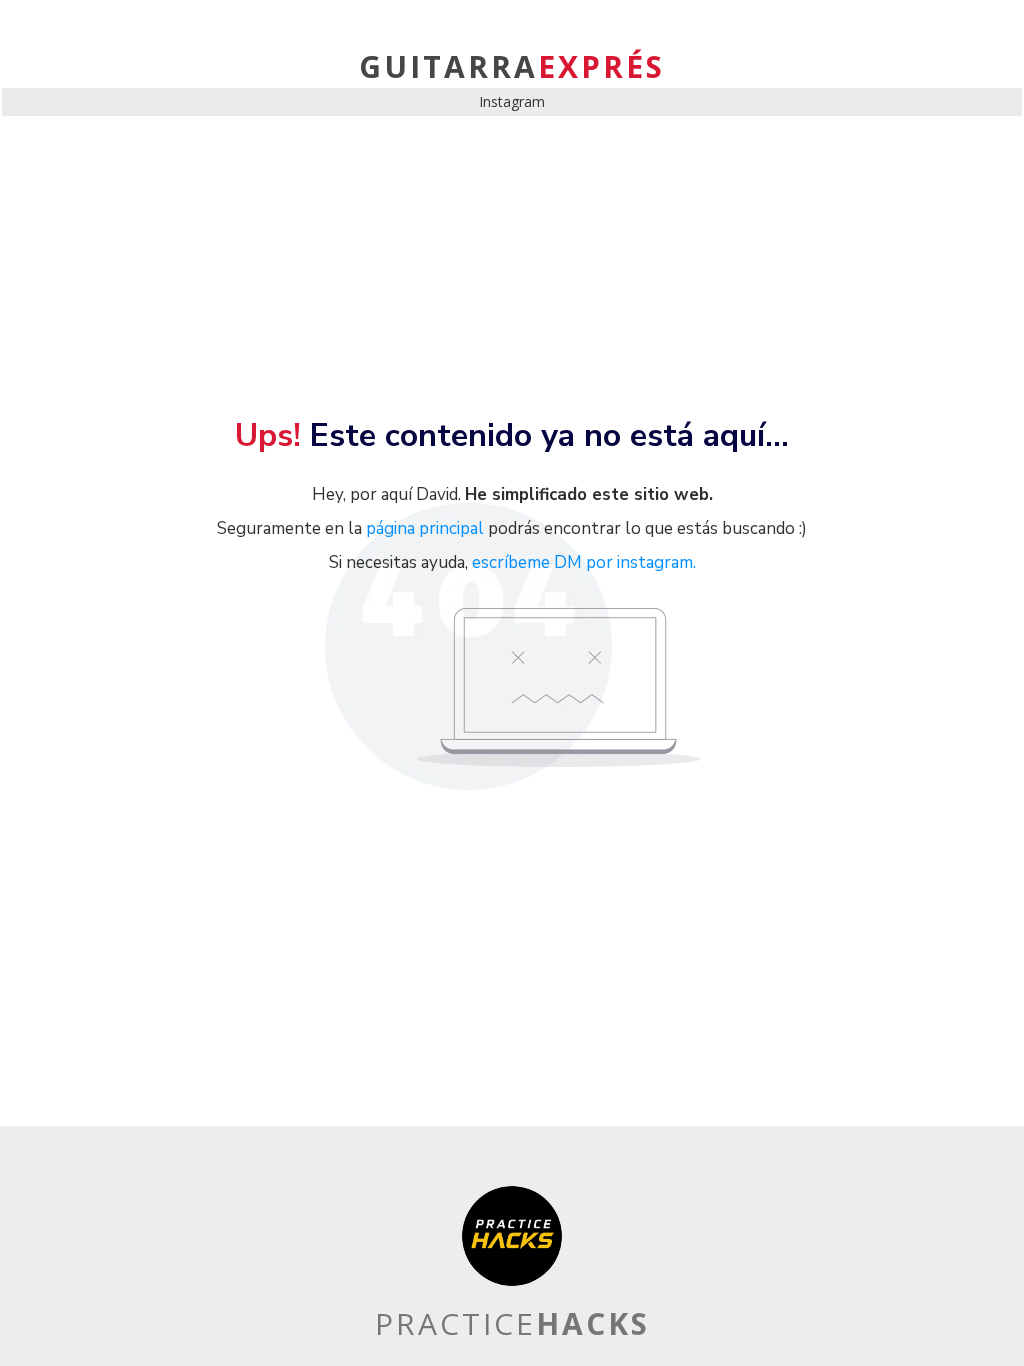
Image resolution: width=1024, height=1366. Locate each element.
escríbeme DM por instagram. (584, 562)
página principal (425, 528)
